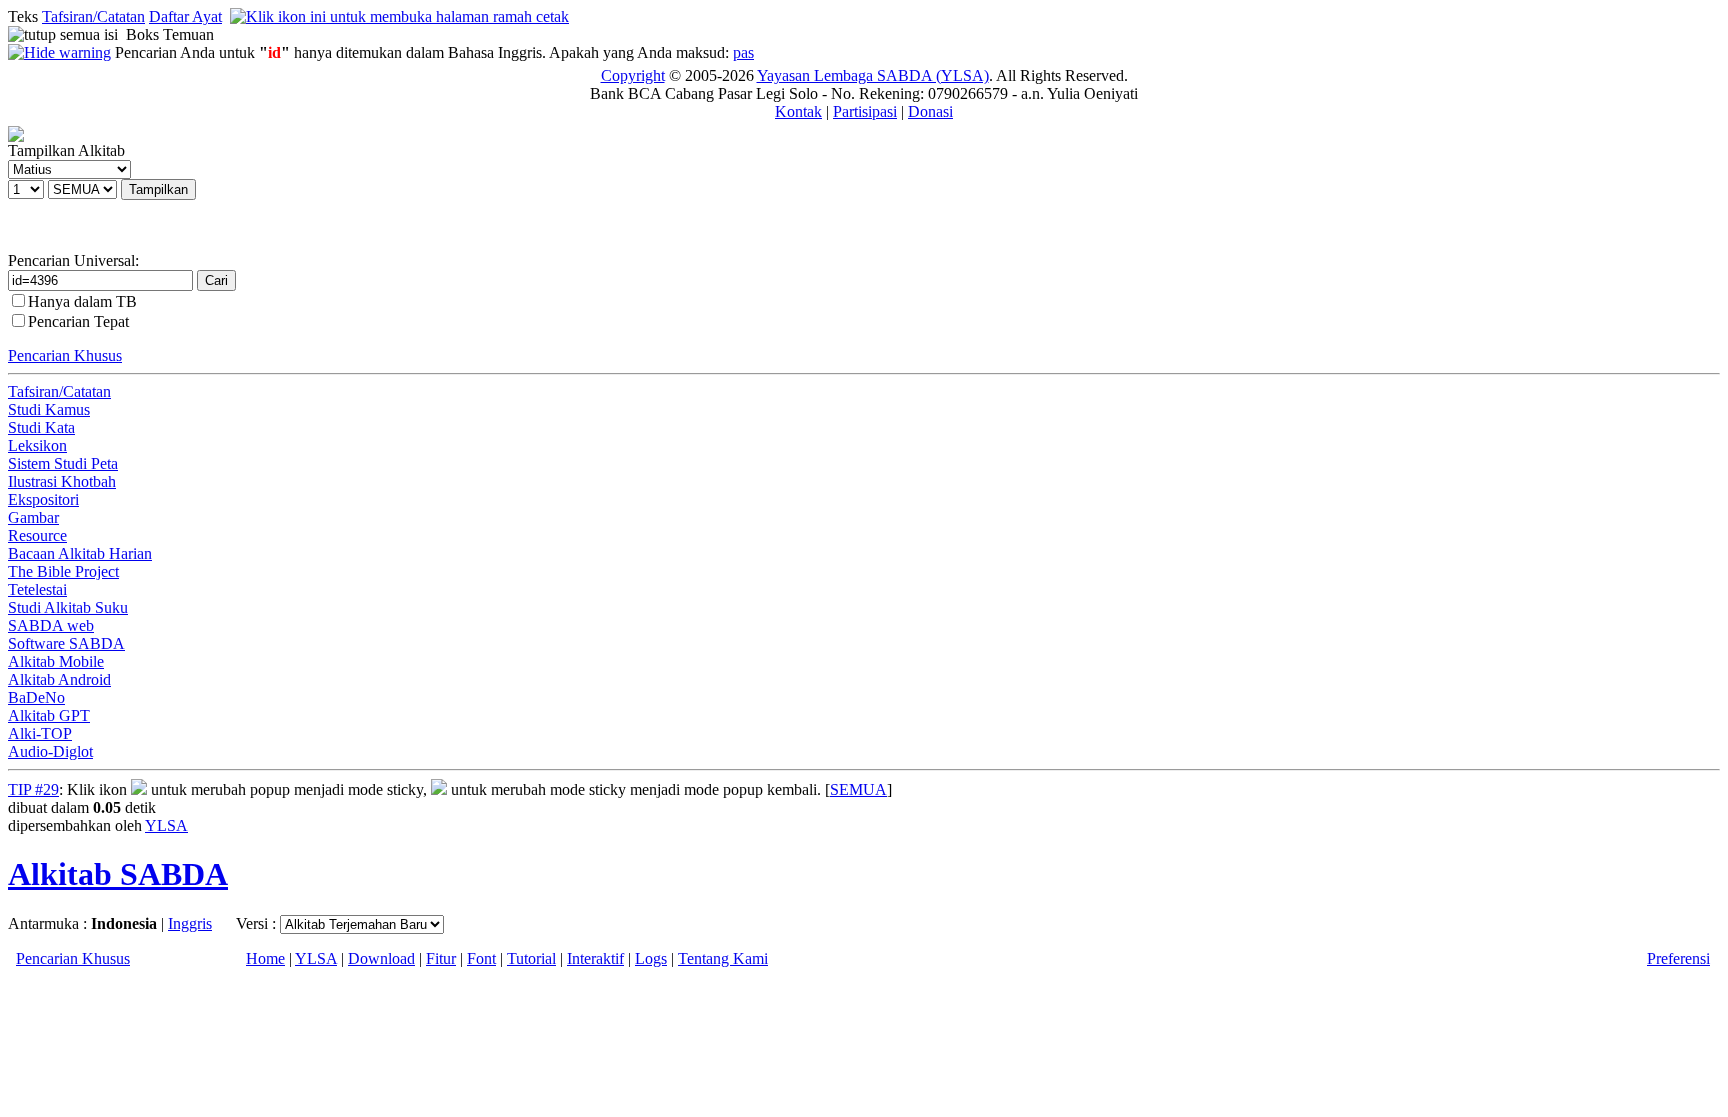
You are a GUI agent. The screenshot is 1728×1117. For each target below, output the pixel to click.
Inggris (190, 923)
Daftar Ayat (185, 16)
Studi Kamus (49, 409)
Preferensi (1678, 958)
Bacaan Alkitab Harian (80, 553)
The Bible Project (63, 571)
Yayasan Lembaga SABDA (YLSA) (873, 75)
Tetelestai (37, 589)
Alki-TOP (40, 733)
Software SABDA (66, 643)
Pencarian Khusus (65, 355)
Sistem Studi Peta (63, 463)
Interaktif (595, 958)
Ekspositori (43, 499)
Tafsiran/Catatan (93, 16)
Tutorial (531, 958)
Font (481, 958)
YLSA (166, 825)
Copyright (633, 75)
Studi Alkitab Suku (68, 607)
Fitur (441, 958)
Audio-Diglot (50, 751)
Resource (37, 535)
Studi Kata (41, 427)
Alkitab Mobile (56, 661)
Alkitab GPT (49, 715)
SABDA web (51, 625)
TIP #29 (33, 789)
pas (743, 52)
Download (381, 958)
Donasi (930, 111)
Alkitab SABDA (118, 874)
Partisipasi (865, 111)
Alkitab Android (59, 679)
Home (265, 958)
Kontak (798, 111)
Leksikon (37, 445)
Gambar (33, 517)
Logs (651, 958)
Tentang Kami (723, 958)
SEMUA (858, 789)
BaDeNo (36, 697)
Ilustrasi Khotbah (62, 481)
